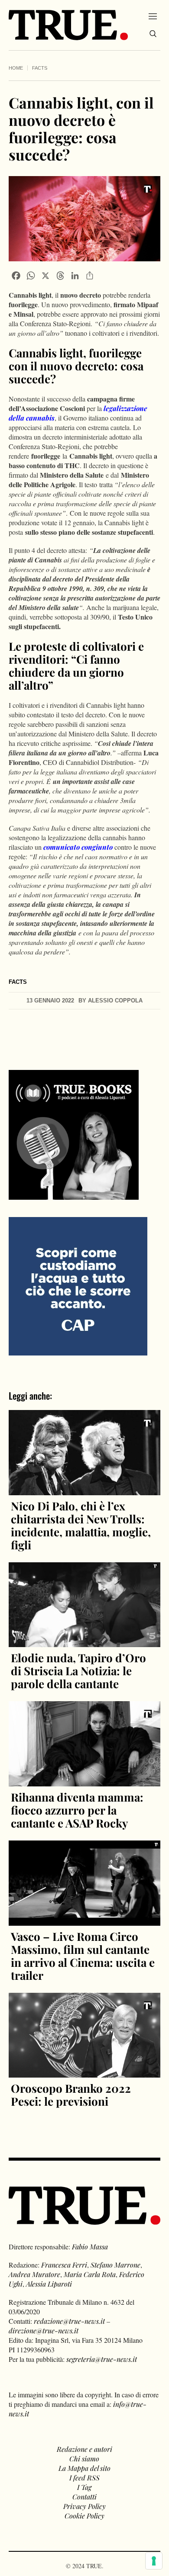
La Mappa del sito (84, 2468)
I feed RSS (84, 2478)
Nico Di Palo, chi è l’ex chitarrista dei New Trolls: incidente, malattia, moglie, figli (81, 1525)
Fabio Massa (90, 2247)
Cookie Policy (84, 2516)
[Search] (153, 34)
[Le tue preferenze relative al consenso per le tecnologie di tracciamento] (154, 2561)
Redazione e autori (84, 2449)
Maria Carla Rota (90, 2274)
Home (16, 68)
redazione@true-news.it (69, 2321)
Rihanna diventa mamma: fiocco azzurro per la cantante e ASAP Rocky (77, 1810)
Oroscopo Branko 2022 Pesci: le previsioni (71, 2095)
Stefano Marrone (115, 2265)
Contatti (84, 2497)
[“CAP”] (78, 1285)
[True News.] (68, 25)
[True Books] (74, 1195)
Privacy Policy (84, 2506)
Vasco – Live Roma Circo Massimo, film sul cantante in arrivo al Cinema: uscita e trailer (83, 1956)
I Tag (84, 2487)
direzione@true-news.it (44, 2330)
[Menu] (153, 16)
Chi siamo (84, 2459)
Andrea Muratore (34, 2274)
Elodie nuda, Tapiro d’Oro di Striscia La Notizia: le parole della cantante (78, 1671)
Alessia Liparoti (49, 2284)
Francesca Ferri (64, 2265)
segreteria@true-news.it (102, 2359)
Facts (40, 68)
